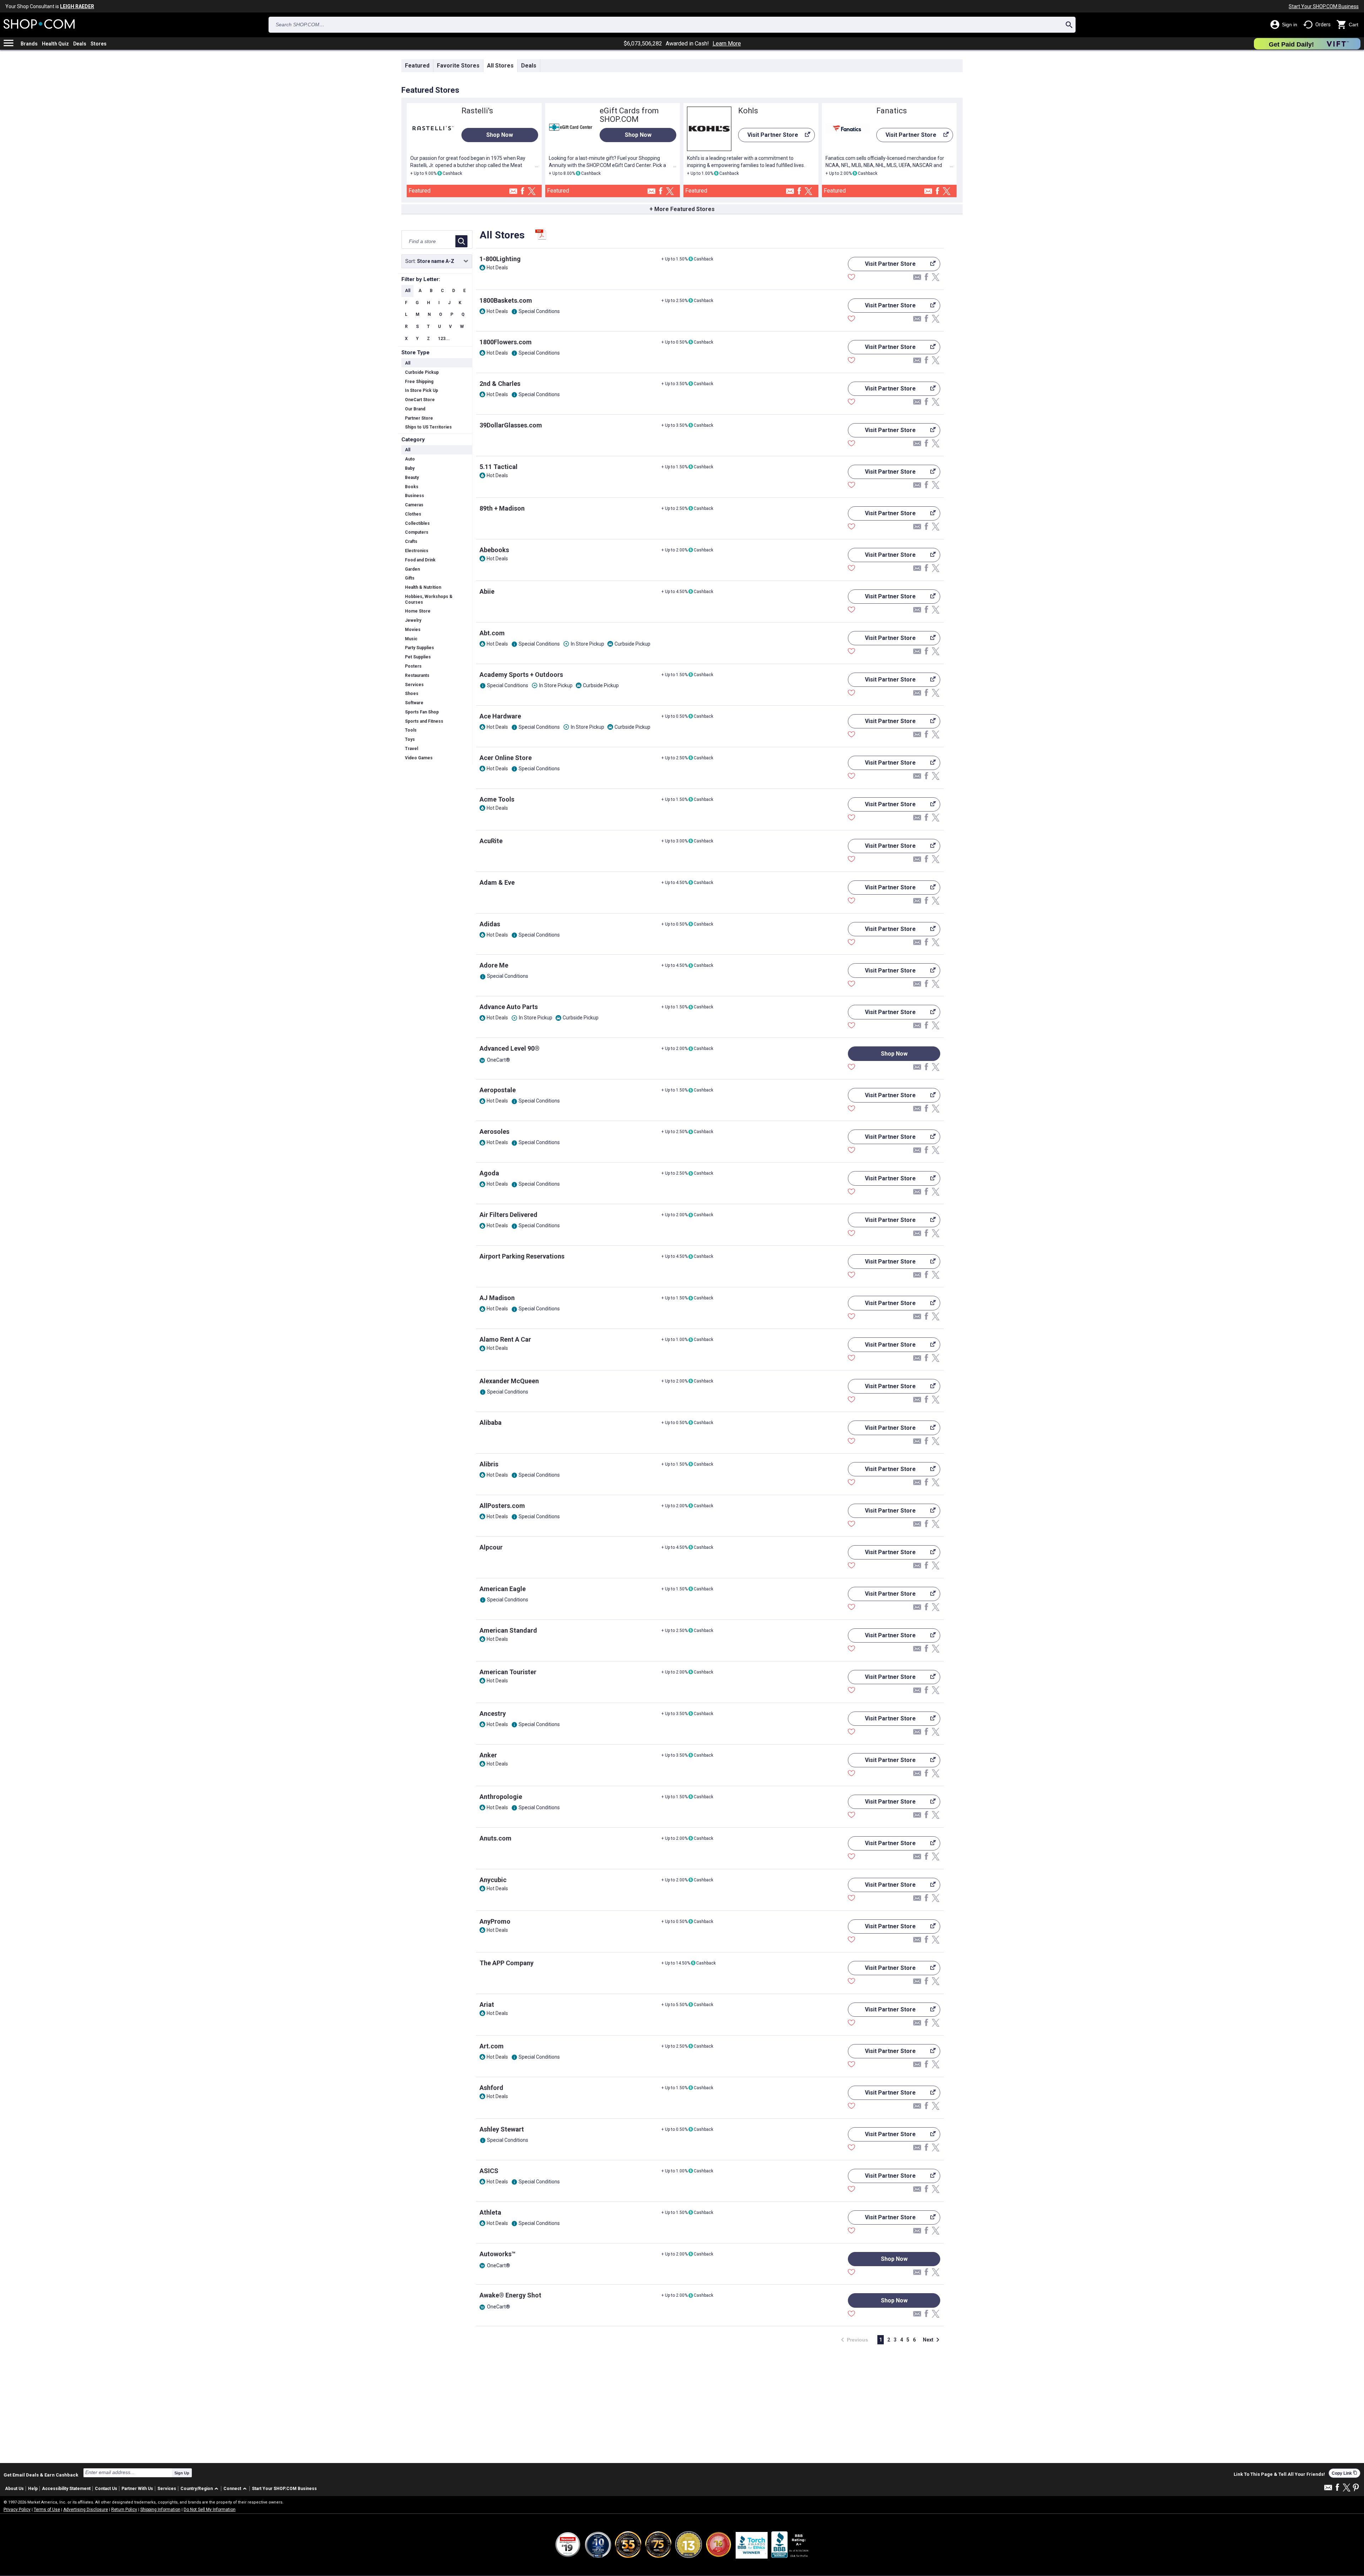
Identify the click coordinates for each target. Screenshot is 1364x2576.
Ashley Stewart (502, 2129)
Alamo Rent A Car (505, 1339)
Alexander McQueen (509, 1381)
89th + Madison (502, 508)
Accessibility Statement (66, 2489)
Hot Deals (497, 268)
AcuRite (491, 841)
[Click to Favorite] (851, 278)
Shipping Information (160, 2510)
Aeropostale (498, 1090)
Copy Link (1344, 2473)
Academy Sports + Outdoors (521, 675)
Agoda (489, 1173)
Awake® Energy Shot (510, 2295)
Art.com (492, 2046)
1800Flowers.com (506, 342)
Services (167, 2489)
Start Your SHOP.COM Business (1324, 6)
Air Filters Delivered (508, 1215)
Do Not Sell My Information (210, 2510)
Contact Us (106, 2489)
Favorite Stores (458, 66)
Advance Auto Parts (509, 1007)
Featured (417, 66)
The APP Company (507, 1963)
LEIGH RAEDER (77, 6)
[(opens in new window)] (790, 2545)
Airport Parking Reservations (522, 1256)
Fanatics (892, 111)
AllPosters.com (502, 1506)
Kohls (748, 111)
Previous (852, 2340)
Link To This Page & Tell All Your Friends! (1279, 2474)
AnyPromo (495, 1921)
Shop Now (500, 135)
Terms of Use (47, 2510)
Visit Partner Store (768, 137)
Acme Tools (497, 799)
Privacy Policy (17, 2510)
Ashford (491, 2088)
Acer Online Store (506, 758)
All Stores (500, 66)
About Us (14, 2489)
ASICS (489, 2171)
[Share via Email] (513, 193)
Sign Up (182, 2473)
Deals (80, 44)
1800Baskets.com (506, 300)
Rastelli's (477, 111)
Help (33, 2489)
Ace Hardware (500, 716)
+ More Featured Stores (682, 209)
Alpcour (491, 1547)
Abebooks (494, 550)
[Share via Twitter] (532, 192)
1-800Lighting (500, 259)
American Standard (508, 1630)
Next (932, 2340)
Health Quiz (55, 44)
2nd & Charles (500, 384)
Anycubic (493, 1880)
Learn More (727, 44)
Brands (29, 44)
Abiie (487, 591)
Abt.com (492, 633)
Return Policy (124, 2510)
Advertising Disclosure (86, 2510)
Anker (488, 1755)
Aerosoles (494, 1131)
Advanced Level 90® (510, 1048)
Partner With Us (137, 2489)
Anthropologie (501, 1797)
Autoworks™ (497, 2254)
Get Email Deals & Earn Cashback (41, 2475)
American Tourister (508, 1672)
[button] (201, 2489)
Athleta (490, 2212)
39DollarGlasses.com (511, 425)
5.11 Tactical (499, 467)
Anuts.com (496, 1838)
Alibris (489, 1464)
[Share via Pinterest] (1356, 2488)
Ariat (487, 2004)
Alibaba (491, 1422)
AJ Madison (497, 1298)
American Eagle (503, 1589)
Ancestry (493, 1713)
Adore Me (494, 965)
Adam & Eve (497, 882)
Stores (99, 44)
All (408, 291)
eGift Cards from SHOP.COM (629, 115)
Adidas (490, 924)
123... (444, 339)
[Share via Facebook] (523, 191)
